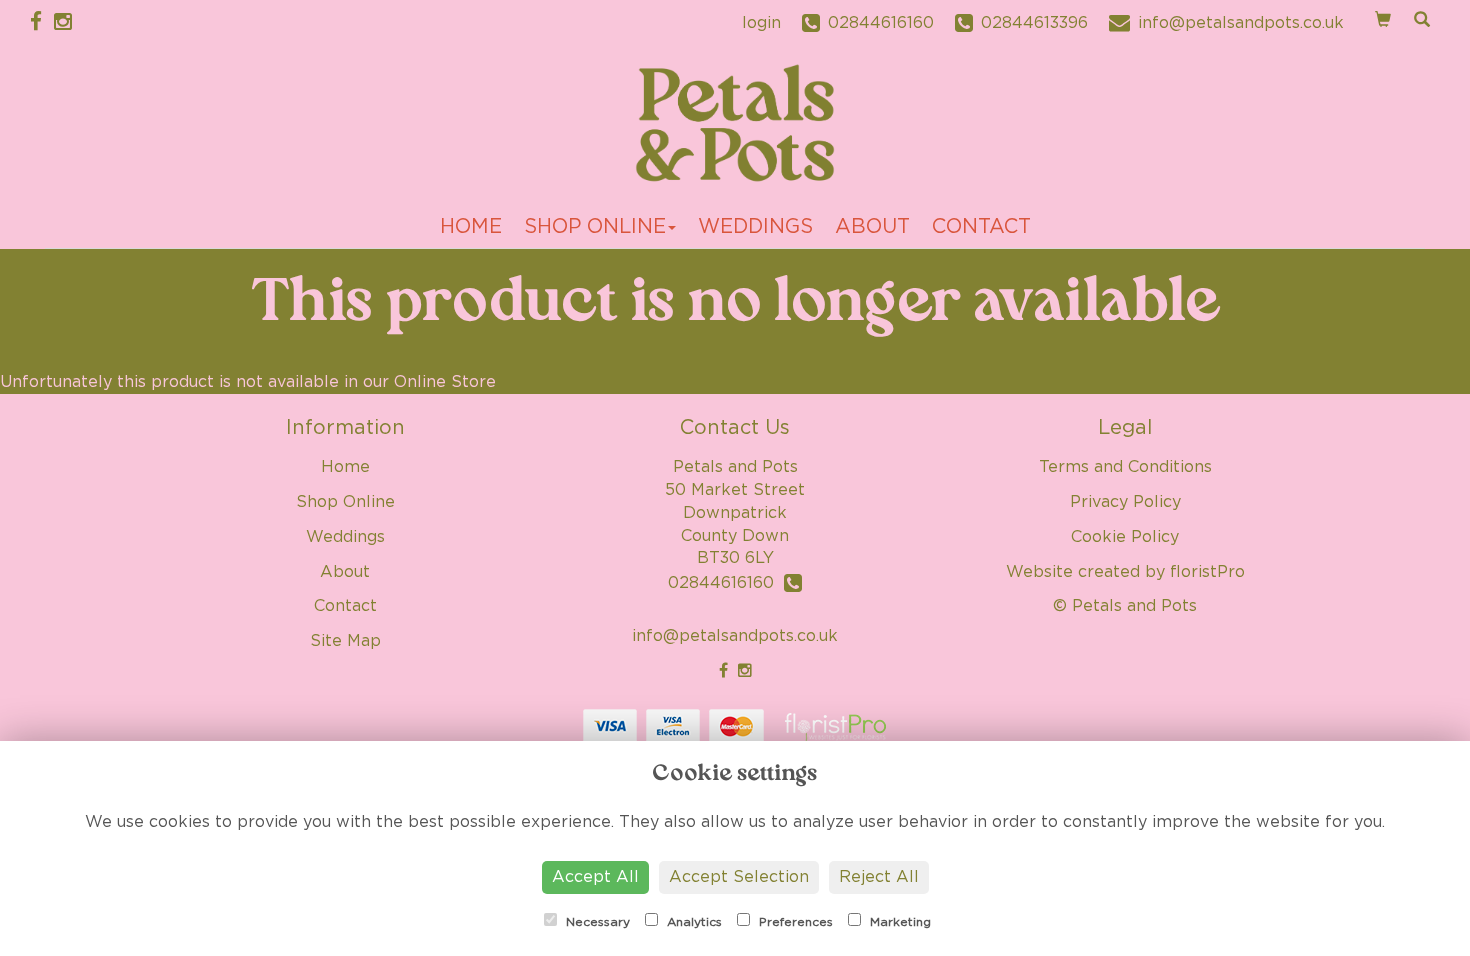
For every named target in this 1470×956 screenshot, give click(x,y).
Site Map (345, 641)
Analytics (692, 922)
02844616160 (726, 583)
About (872, 227)
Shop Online (595, 227)
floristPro (1207, 572)
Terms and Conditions (1125, 467)
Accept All (595, 877)
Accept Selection (739, 877)
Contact (981, 227)
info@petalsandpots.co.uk (735, 636)
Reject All (879, 877)
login (761, 23)
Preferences (794, 922)
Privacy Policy (1125, 502)
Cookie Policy (1125, 537)
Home (471, 227)
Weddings (755, 227)
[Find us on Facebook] (42, 22)
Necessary (596, 922)
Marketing (898, 922)
